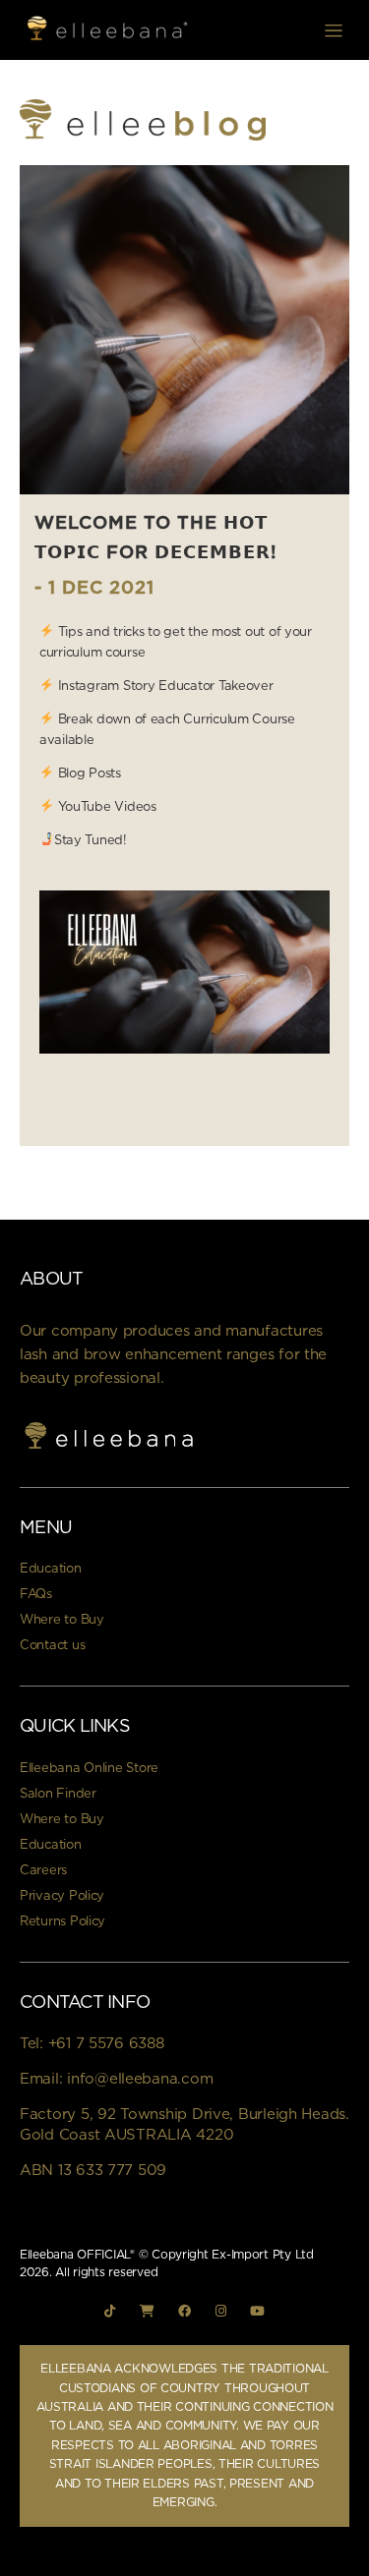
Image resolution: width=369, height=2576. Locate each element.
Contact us (52, 1646)
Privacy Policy (62, 1896)
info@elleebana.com (140, 2079)
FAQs (36, 1595)
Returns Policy (62, 1922)
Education (51, 1569)
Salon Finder (58, 1794)
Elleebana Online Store (89, 1769)
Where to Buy (62, 1620)
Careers (43, 1871)
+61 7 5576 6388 (106, 2044)
